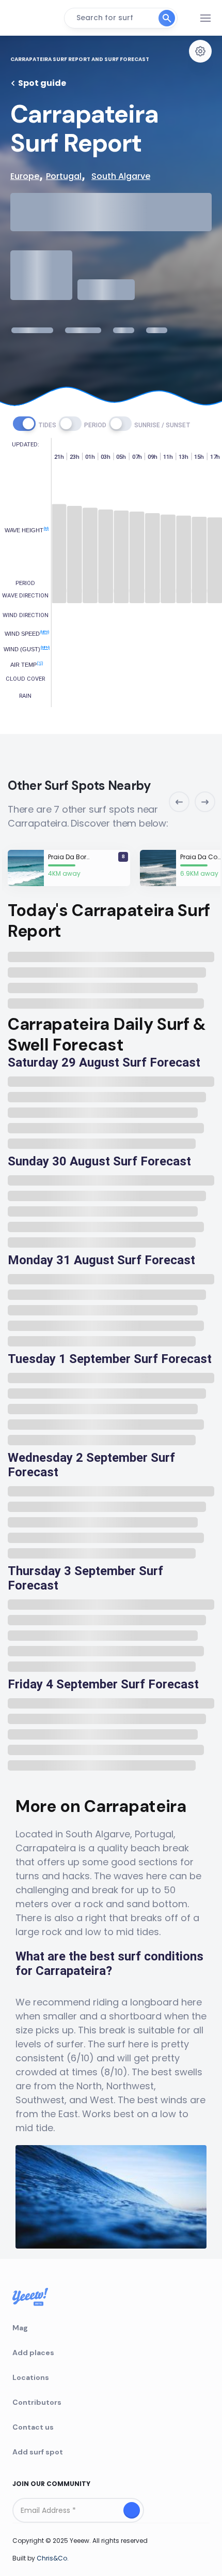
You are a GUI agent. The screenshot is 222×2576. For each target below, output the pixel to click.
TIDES (47, 425)
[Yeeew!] (33, 18)
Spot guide (42, 83)
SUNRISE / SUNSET (162, 425)
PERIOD (95, 425)
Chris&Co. (53, 2558)
